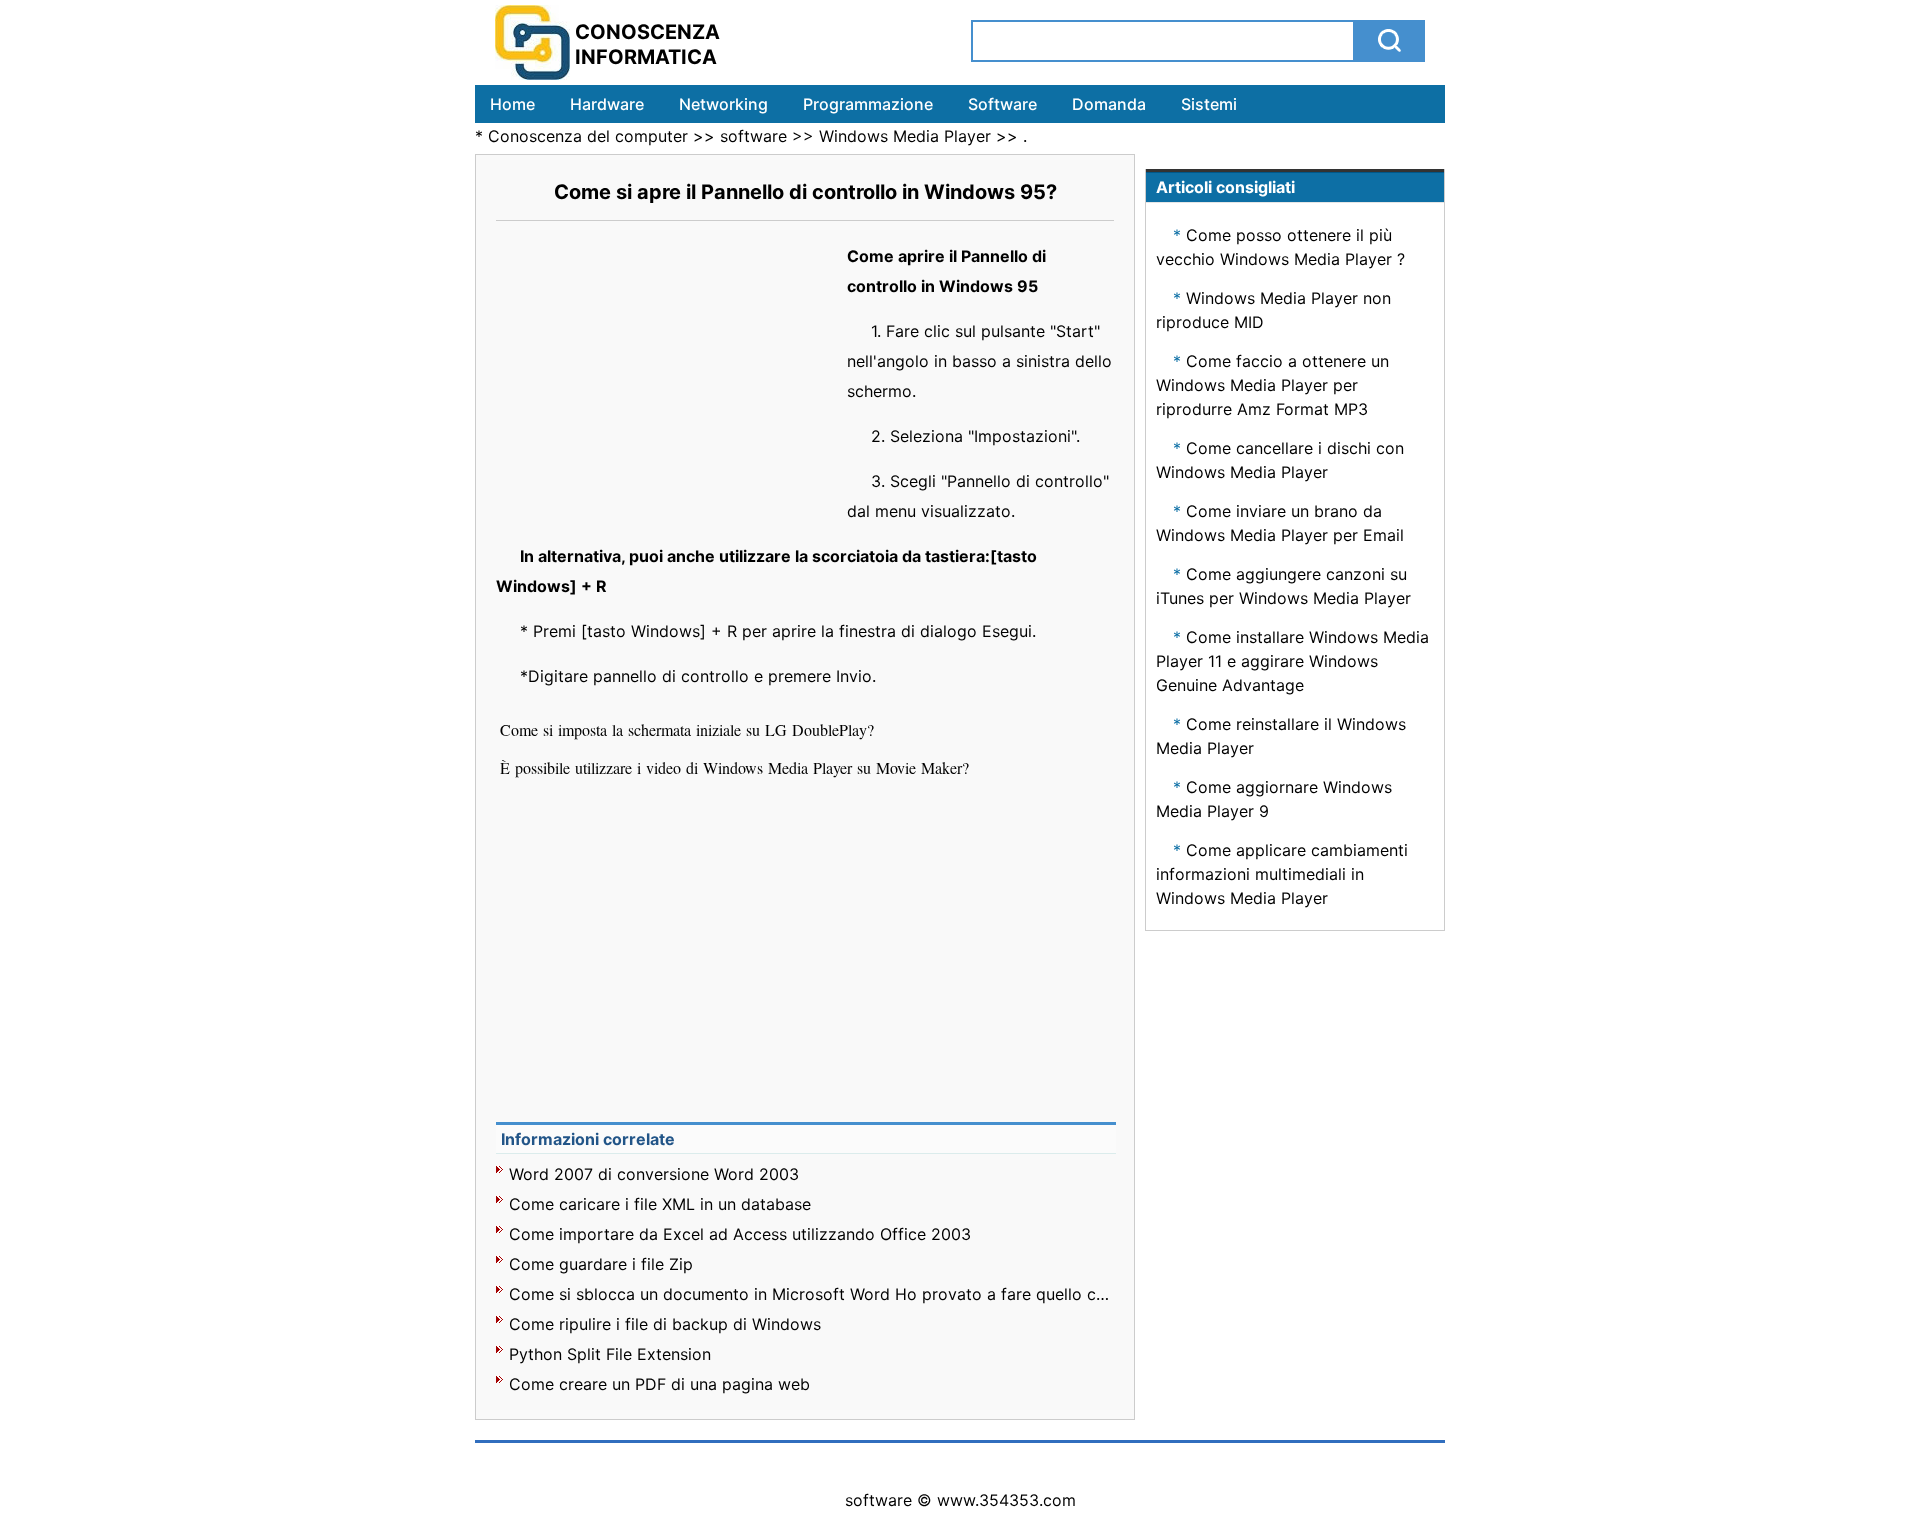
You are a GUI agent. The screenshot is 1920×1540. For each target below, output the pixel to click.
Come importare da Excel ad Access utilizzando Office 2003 (740, 1234)
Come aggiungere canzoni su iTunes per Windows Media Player (1283, 586)
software (753, 136)
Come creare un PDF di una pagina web (659, 1384)
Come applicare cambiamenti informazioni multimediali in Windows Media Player (1282, 874)
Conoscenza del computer (588, 136)
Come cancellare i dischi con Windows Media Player (1280, 460)
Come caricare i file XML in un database (660, 1204)
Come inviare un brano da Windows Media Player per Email (1280, 523)
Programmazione (868, 104)
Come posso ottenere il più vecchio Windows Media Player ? (1280, 247)
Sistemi (1209, 104)
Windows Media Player (905, 136)
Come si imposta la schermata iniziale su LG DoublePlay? (689, 729)
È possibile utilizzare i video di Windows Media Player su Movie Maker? (737, 767)
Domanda (1109, 104)
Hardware (607, 104)
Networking (723, 104)
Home (512, 104)
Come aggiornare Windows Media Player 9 (1274, 799)
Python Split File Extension (610, 1354)
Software (1002, 104)
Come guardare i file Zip (601, 1264)
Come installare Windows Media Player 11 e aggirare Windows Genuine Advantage (1292, 661)
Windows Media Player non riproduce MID (1273, 310)
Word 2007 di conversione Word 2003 (654, 1174)
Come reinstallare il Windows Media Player (1281, 736)
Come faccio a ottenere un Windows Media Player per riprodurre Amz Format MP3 (1272, 385)
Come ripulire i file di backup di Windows (665, 1324)
